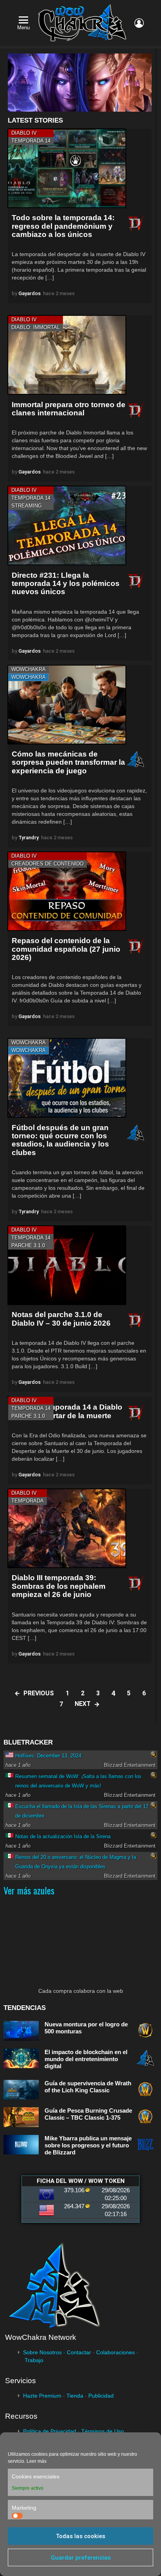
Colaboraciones (115, 2352)
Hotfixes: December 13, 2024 (48, 1756)
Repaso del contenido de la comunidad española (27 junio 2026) (66, 949)
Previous (39, 1693)
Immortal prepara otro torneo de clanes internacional (69, 409)
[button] (80, 83)
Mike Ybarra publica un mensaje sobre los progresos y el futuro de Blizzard (88, 2145)
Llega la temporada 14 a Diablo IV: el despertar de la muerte (67, 1411)
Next (83, 1704)
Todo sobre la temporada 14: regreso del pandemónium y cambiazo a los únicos (63, 226)
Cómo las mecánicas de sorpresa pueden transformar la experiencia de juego (68, 762)
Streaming (27, 506)
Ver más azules (29, 1890)
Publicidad (101, 2396)
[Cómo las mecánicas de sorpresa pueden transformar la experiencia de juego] (67, 705)
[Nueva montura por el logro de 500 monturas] (21, 2031)
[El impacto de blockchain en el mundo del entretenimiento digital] (21, 2059)
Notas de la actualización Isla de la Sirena (63, 1836)
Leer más (37, 2461)
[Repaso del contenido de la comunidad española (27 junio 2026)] (67, 891)
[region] (80, 83)
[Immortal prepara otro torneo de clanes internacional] (67, 355)
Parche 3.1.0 (28, 1245)
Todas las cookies (80, 2536)
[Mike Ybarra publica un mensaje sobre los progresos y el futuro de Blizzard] (21, 2145)
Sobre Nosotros (42, 2352)
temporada (28, 1501)
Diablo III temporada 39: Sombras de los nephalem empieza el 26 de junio (59, 1586)
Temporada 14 (31, 141)
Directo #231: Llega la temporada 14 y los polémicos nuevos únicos (66, 584)
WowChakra (29, 669)
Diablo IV (24, 133)
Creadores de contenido (47, 864)
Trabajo (34, 2360)
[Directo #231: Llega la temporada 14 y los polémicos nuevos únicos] (67, 525)
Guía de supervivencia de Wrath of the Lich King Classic (88, 2087)
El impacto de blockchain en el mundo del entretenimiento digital (86, 2059)
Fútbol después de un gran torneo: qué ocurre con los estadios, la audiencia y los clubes (60, 1140)
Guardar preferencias (81, 2558)
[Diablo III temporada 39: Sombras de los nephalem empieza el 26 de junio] (67, 1528)
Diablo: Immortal (36, 327)
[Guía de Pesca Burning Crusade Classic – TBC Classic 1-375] (21, 2117)
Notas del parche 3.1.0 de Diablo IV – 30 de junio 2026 (61, 1319)
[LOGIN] (139, 23)
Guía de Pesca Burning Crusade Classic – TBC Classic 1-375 (88, 2114)
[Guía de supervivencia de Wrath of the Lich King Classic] (21, 2090)
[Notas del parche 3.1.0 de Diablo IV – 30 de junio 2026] (67, 1265)
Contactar (79, 2352)
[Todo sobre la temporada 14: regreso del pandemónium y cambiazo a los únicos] (67, 168)
